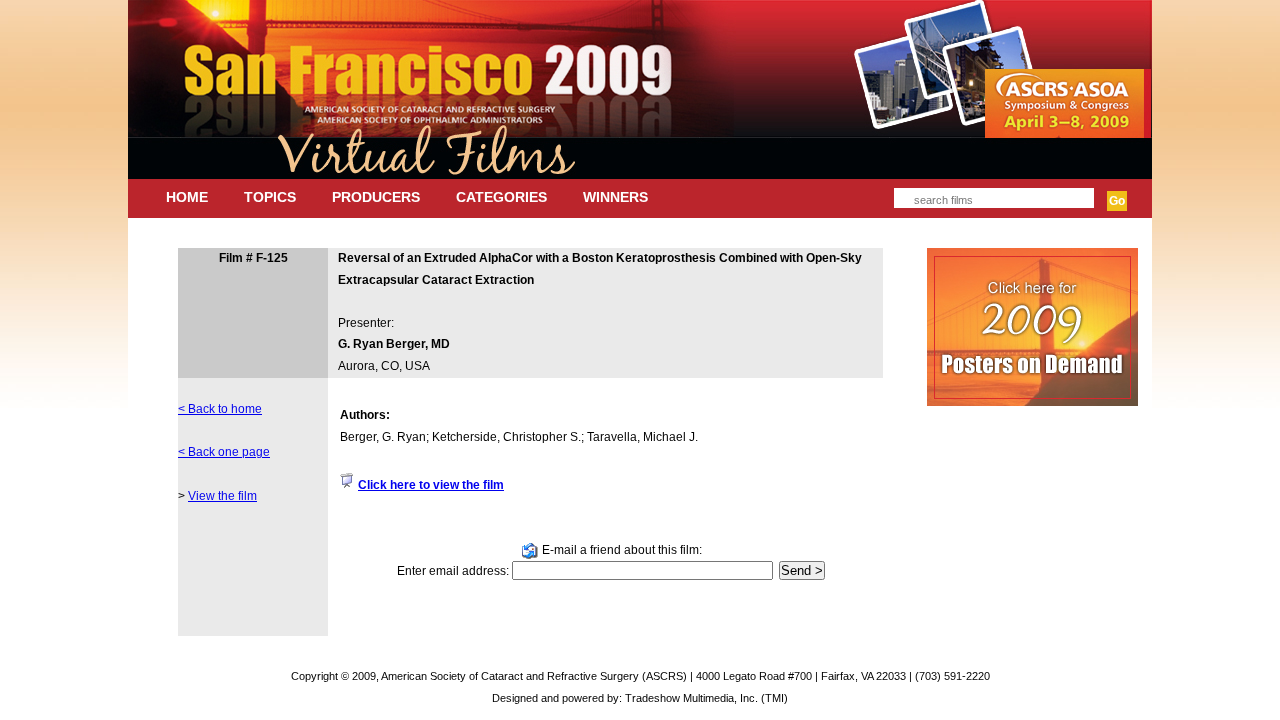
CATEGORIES (501, 197)
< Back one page (224, 452)
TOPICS (270, 197)
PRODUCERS (376, 197)
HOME (187, 197)
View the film (222, 496)
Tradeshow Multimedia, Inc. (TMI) (706, 698)
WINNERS (615, 197)
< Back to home (220, 409)
